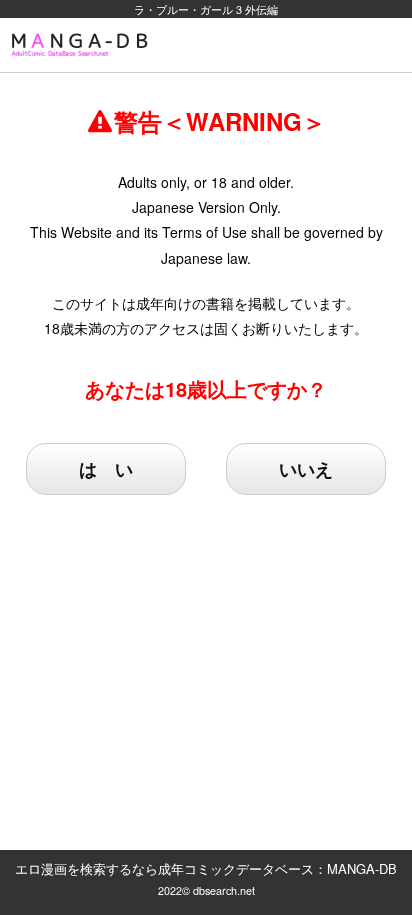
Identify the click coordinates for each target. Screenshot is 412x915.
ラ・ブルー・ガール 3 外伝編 (206, 9)
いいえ (306, 469)
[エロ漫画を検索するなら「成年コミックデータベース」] (83, 45)
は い (106, 469)
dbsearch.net (224, 890)
